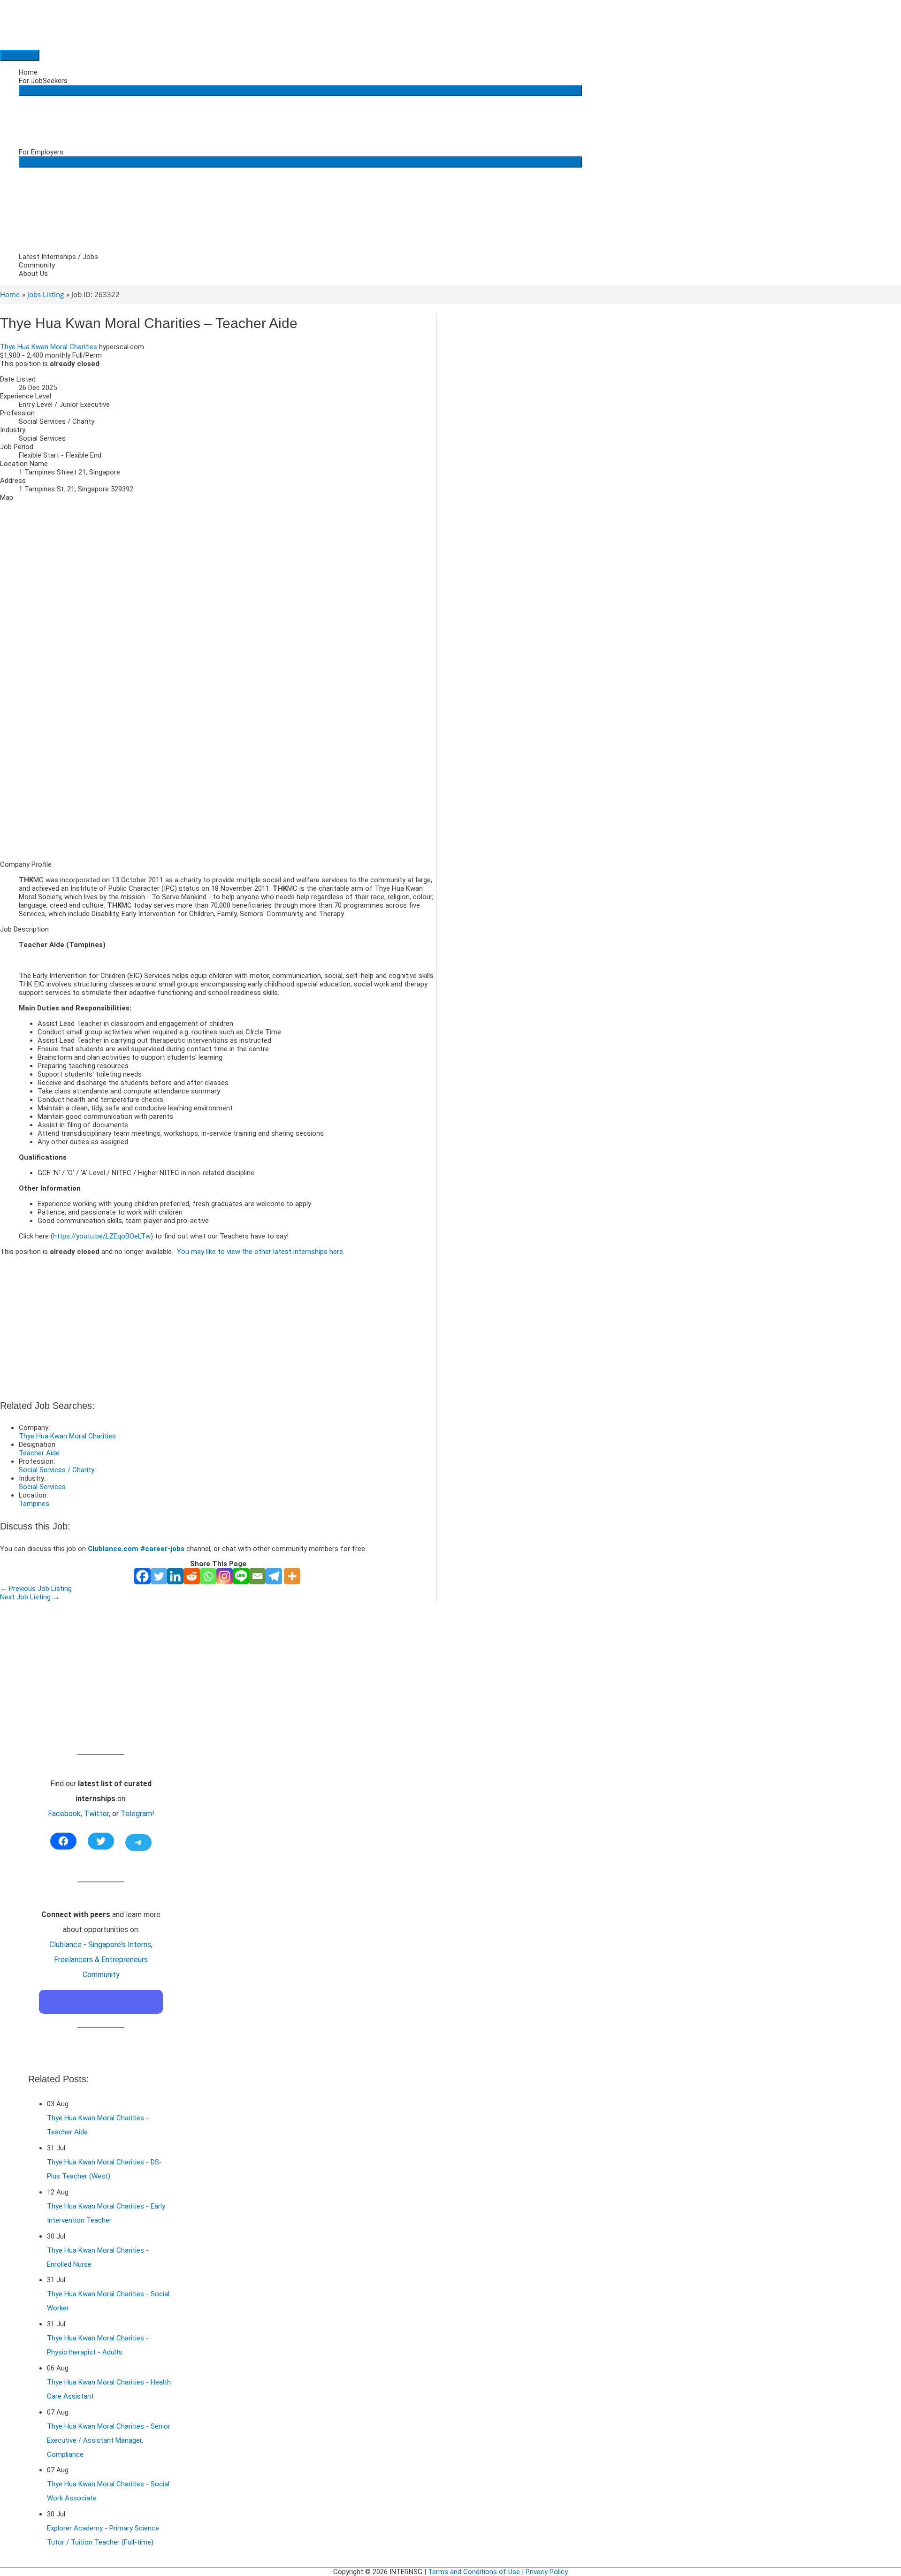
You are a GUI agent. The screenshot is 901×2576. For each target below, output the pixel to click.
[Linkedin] (175, 1576)
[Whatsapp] (208, 1576)
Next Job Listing (30, 1597)
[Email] (257, 1576)
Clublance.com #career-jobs (136, 1549)
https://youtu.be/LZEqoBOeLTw (102, 1236)
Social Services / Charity (57, 1470)
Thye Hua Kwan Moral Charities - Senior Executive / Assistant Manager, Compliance (109, 2440)
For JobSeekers (43, 81)
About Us (33, 274)
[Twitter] (159, 1576)
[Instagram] (225, 1576)
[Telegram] (274, 1576)
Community (37, 265)
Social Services (42, 1487)
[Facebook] (142, 1576)
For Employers (41, 152)
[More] (292, 1576)
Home (28, 72)
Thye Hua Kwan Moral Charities (49, 347)
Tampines (34, 1504)
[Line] (241, 1576)
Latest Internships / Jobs (58, 257)
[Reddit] (192, 1576)
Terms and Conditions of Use (474, 2572)
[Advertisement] (218, 787)
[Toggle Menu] (300, 91)
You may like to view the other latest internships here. (261, 1252)
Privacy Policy (547, 2572)
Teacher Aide (39, 1453)
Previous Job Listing (36, 1589)
